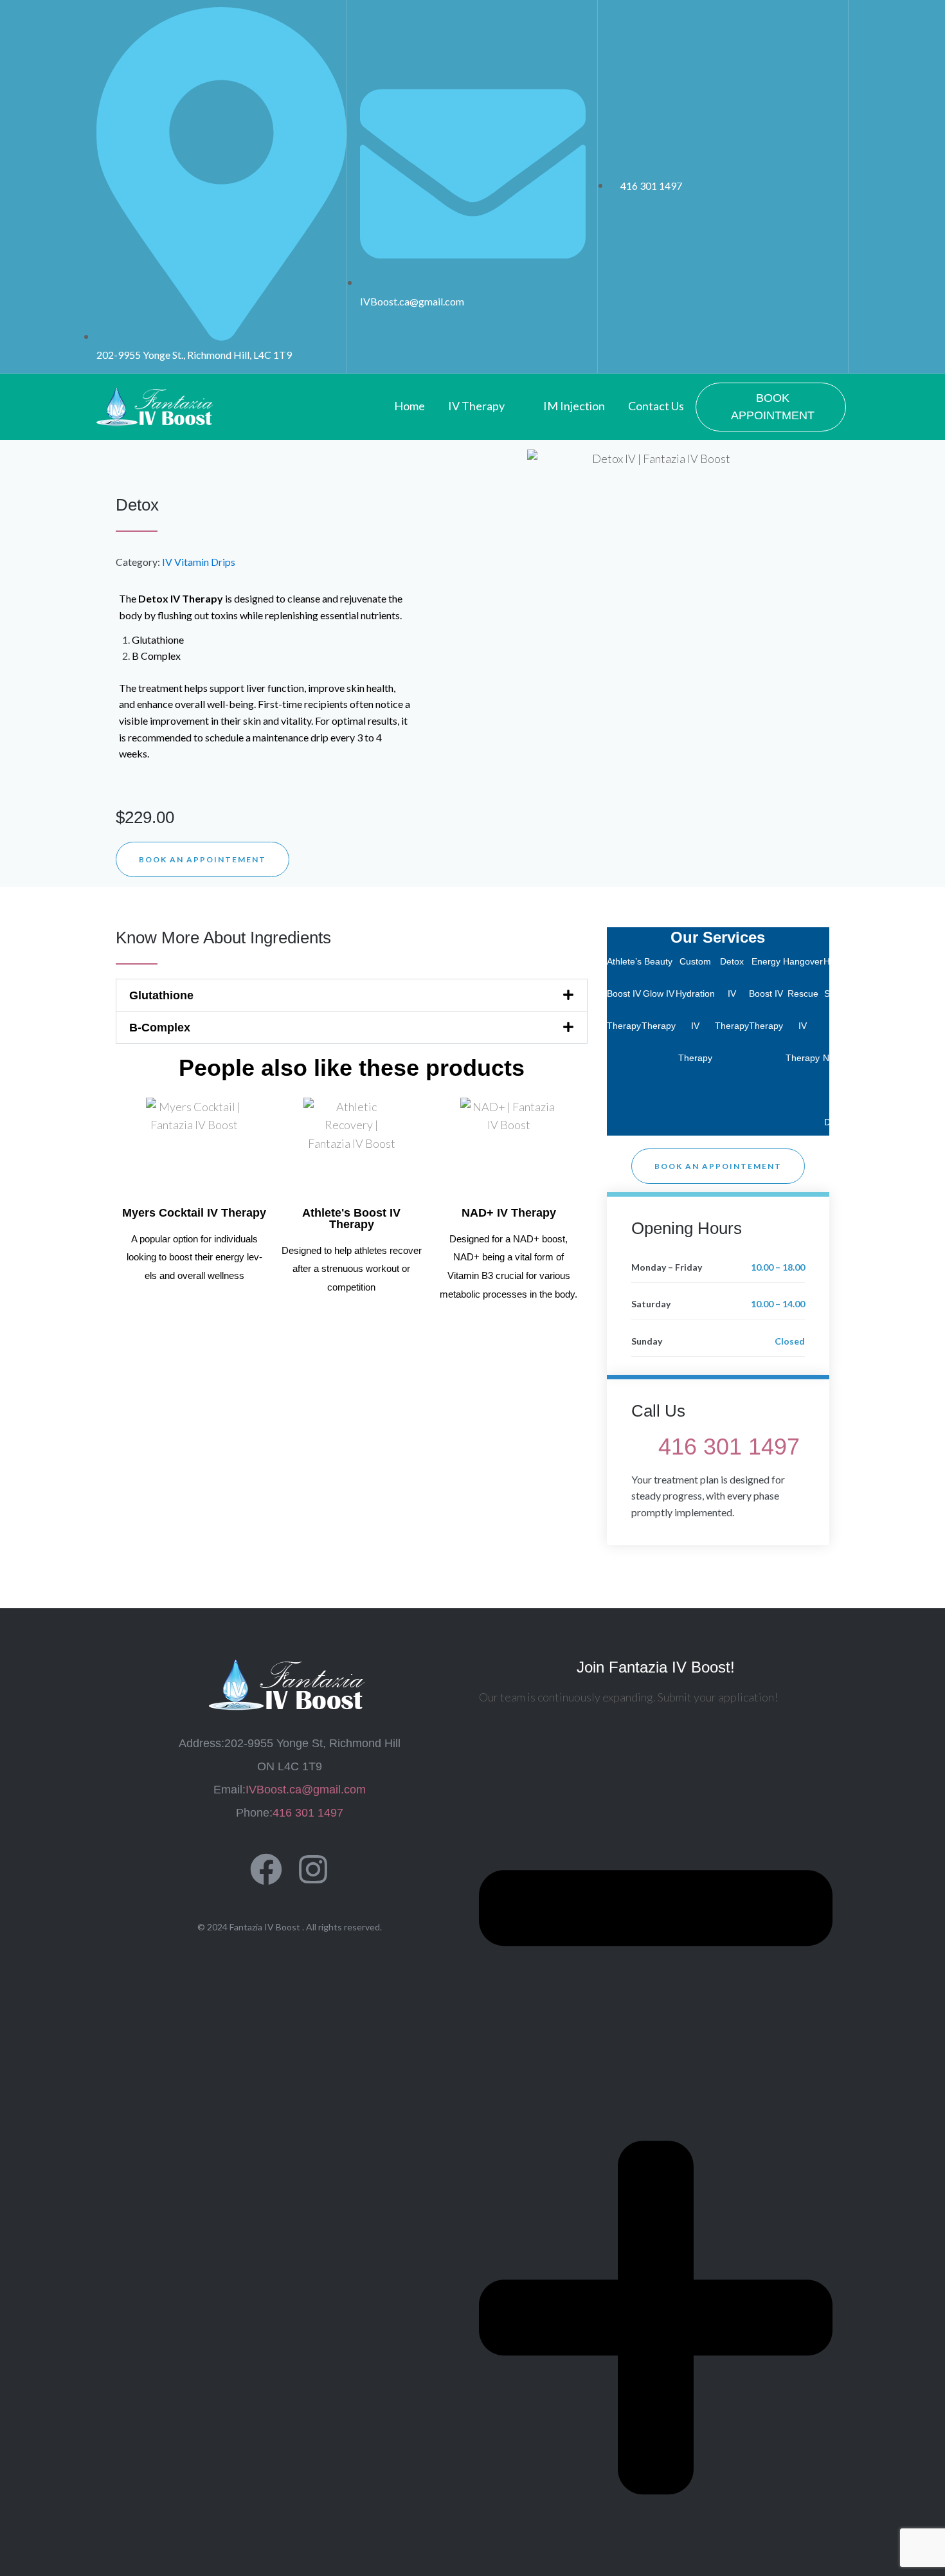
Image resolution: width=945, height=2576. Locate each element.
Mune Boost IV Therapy (894, 993)
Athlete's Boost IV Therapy (351, 1219)
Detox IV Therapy (732, 993)
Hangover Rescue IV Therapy (803, 1010)
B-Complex (160, 1028)
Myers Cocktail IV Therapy (194, 1213)
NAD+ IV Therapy (509, 1213)
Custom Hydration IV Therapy (695, 1010)
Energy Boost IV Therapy (766, 993)
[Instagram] (313, 1869)
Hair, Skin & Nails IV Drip (833, 1042)
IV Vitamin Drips (199, 562)
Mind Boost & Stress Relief (924, 1026)
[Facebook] (266, 1869)
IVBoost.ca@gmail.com (306, 1790)
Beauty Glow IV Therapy (659, 993)
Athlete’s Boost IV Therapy (624, 993)
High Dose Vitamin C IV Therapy (860, 1026)
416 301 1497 (729, 1447)
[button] (352, 995)
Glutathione (161, 995)
